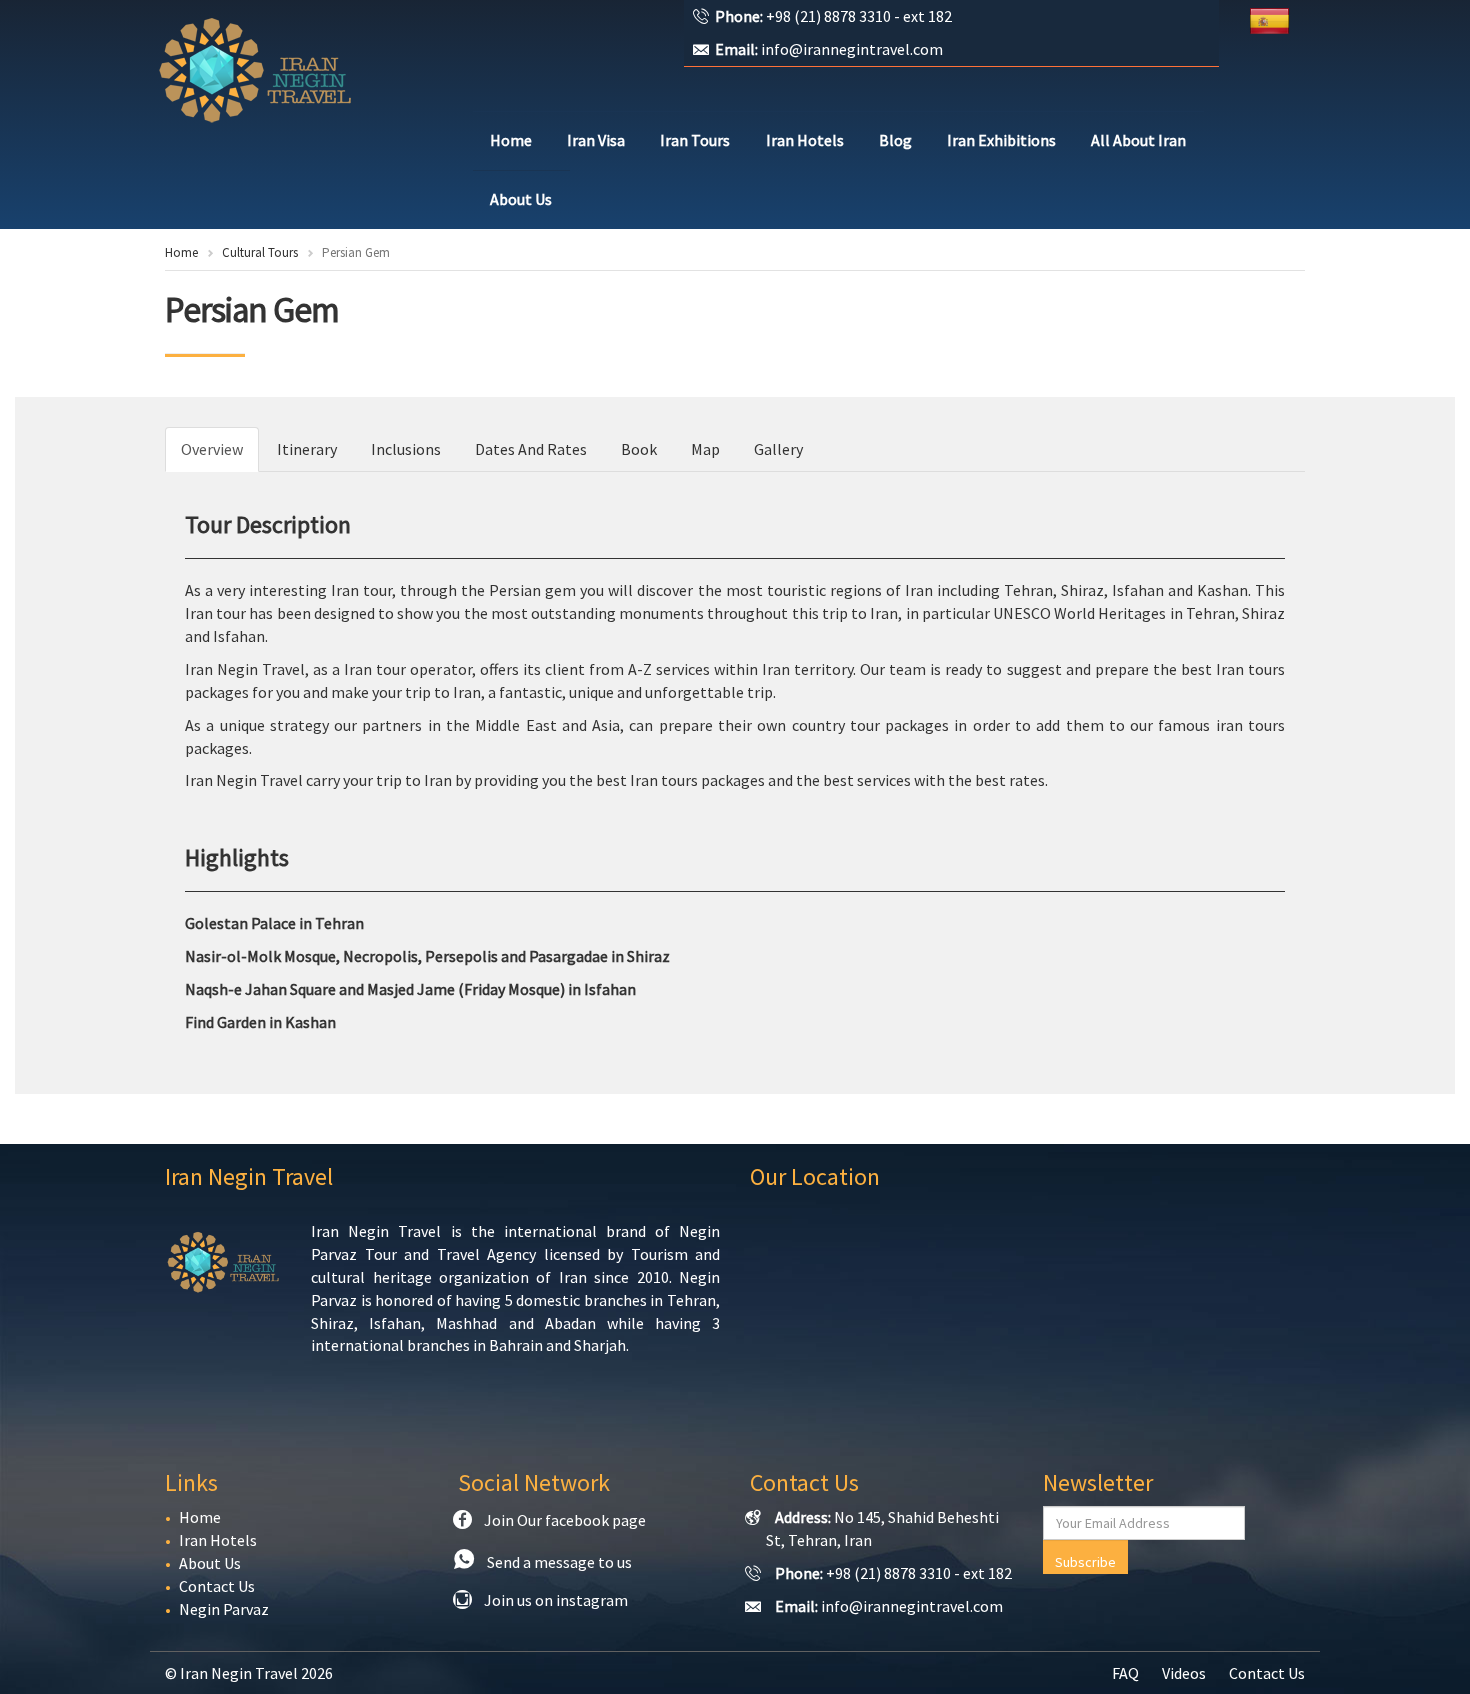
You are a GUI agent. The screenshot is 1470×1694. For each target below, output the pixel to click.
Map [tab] (705, 449)
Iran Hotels (805, 140)
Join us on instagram (556, 1600)
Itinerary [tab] (307, 449)
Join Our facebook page (565, 1520)
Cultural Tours (260, 252)
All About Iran (1138, 140)
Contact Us (217, 1586)
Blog (895, 140)
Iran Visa (596, 140)
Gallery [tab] (778, 449)
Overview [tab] (212, 449)
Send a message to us (559, 1562)
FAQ (1125, 1673)
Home (511, 140)
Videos (1184, 1673)
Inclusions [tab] (406, 449)
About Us (521, 199)
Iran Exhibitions (1001, 140)
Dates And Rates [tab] (531, 449)
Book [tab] (639, 449)
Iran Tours (695, 140)
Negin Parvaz (224, 1609)
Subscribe (1085, 1562)
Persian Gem (252, 310)
